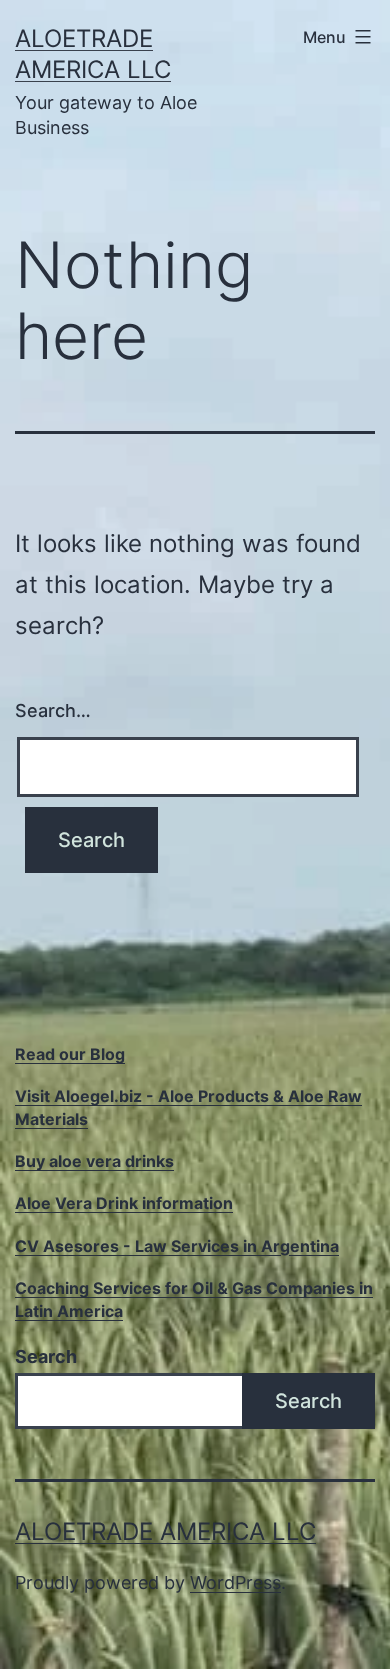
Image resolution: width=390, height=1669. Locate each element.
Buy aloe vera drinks (94, 1161)
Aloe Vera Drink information (124, 1203)
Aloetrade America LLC (165, 1531)
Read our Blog (70, 1054)
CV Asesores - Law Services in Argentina (177, 1246)
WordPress (235, 1582)
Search (46, 1356)
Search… (53, 710)
